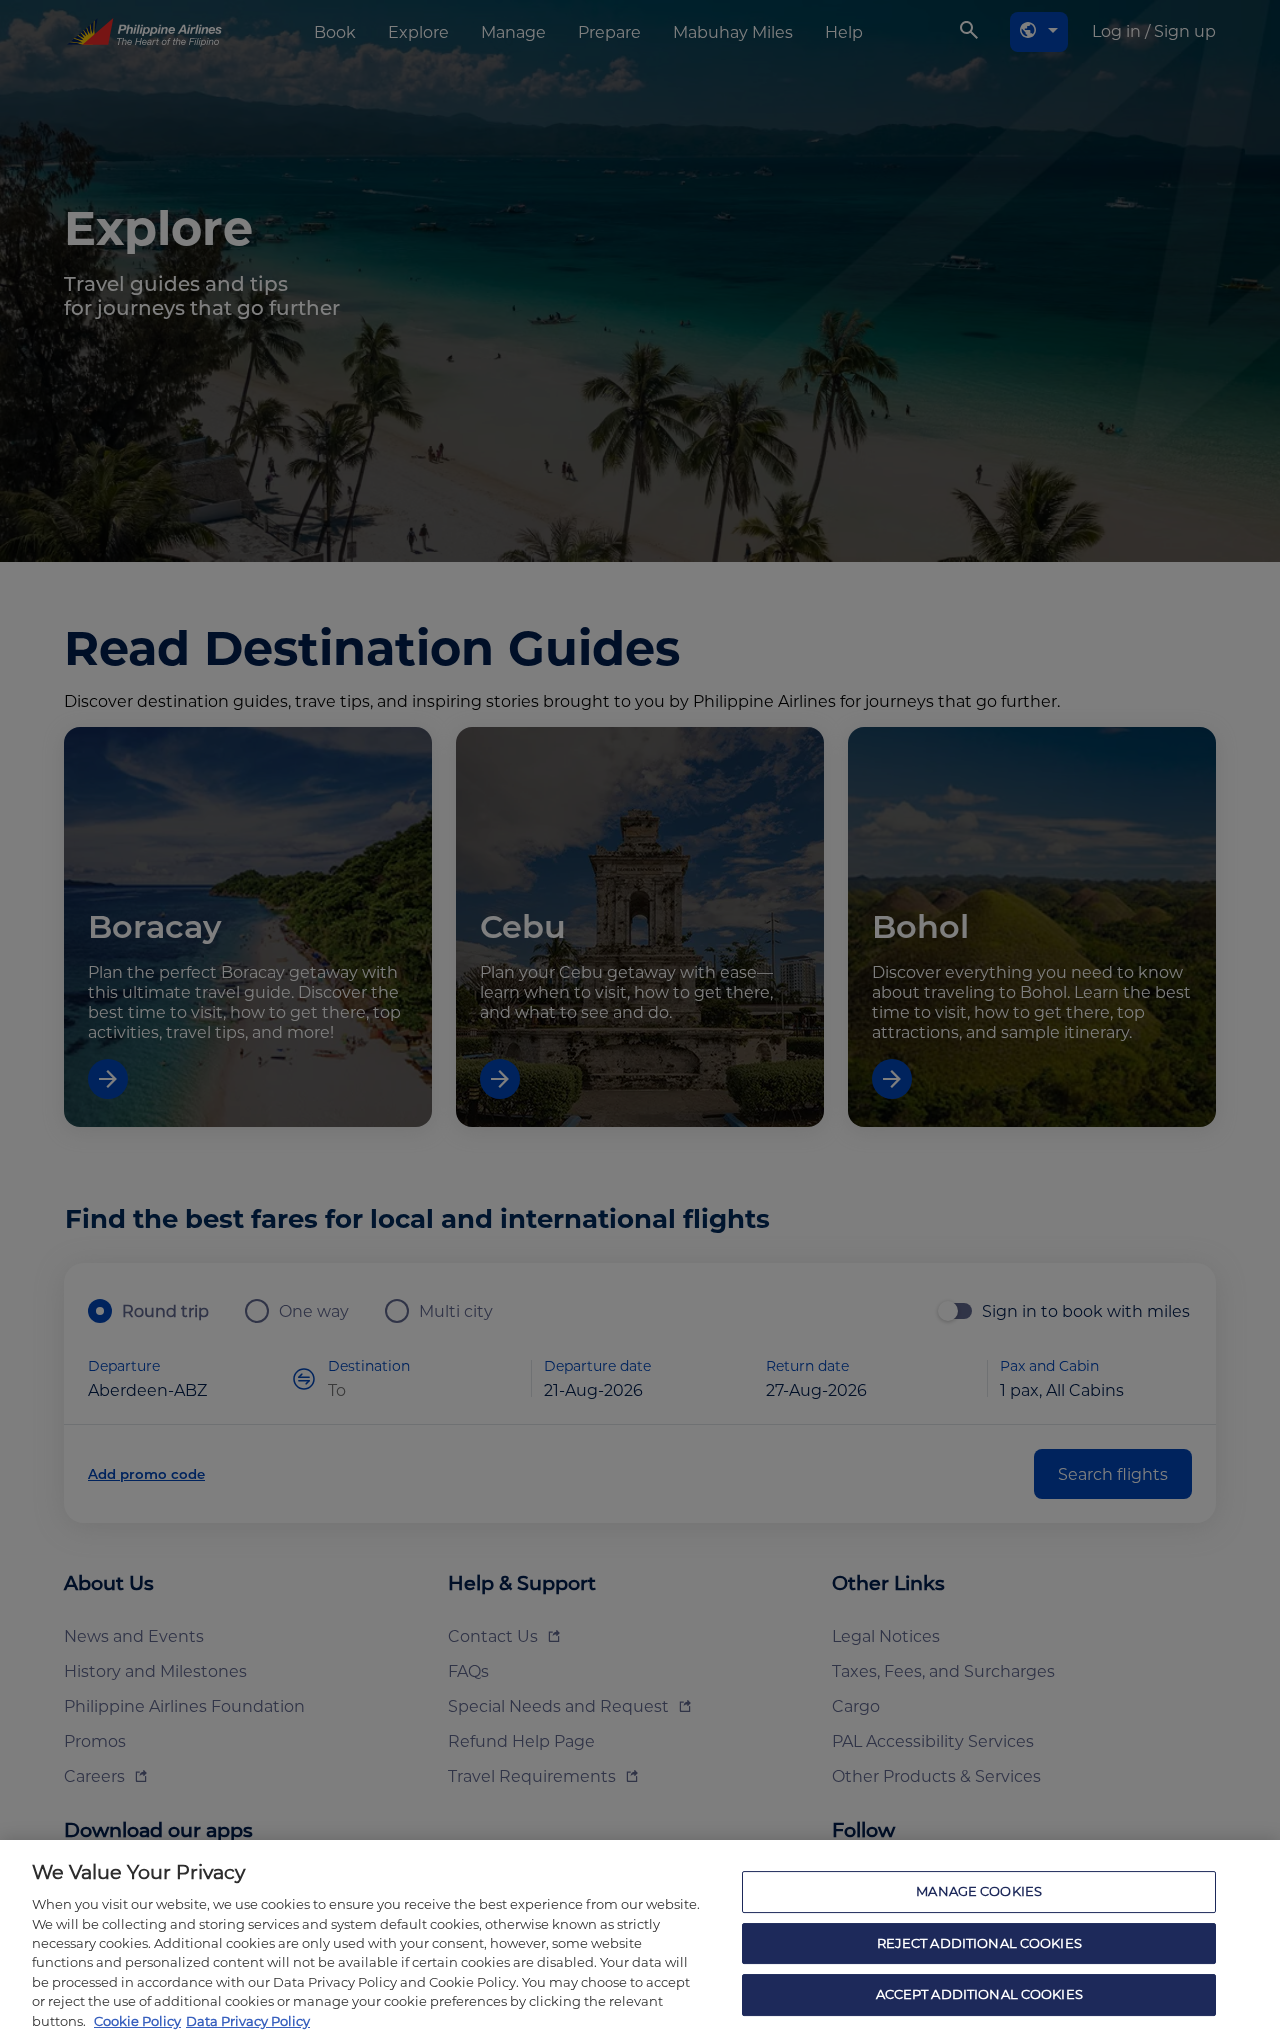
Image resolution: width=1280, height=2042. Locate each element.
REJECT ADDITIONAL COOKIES (979, 1943)
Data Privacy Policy (248, 2021)
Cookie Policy (137, 2021)
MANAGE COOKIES (979, 1891)
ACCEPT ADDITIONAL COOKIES (979, 1995)
